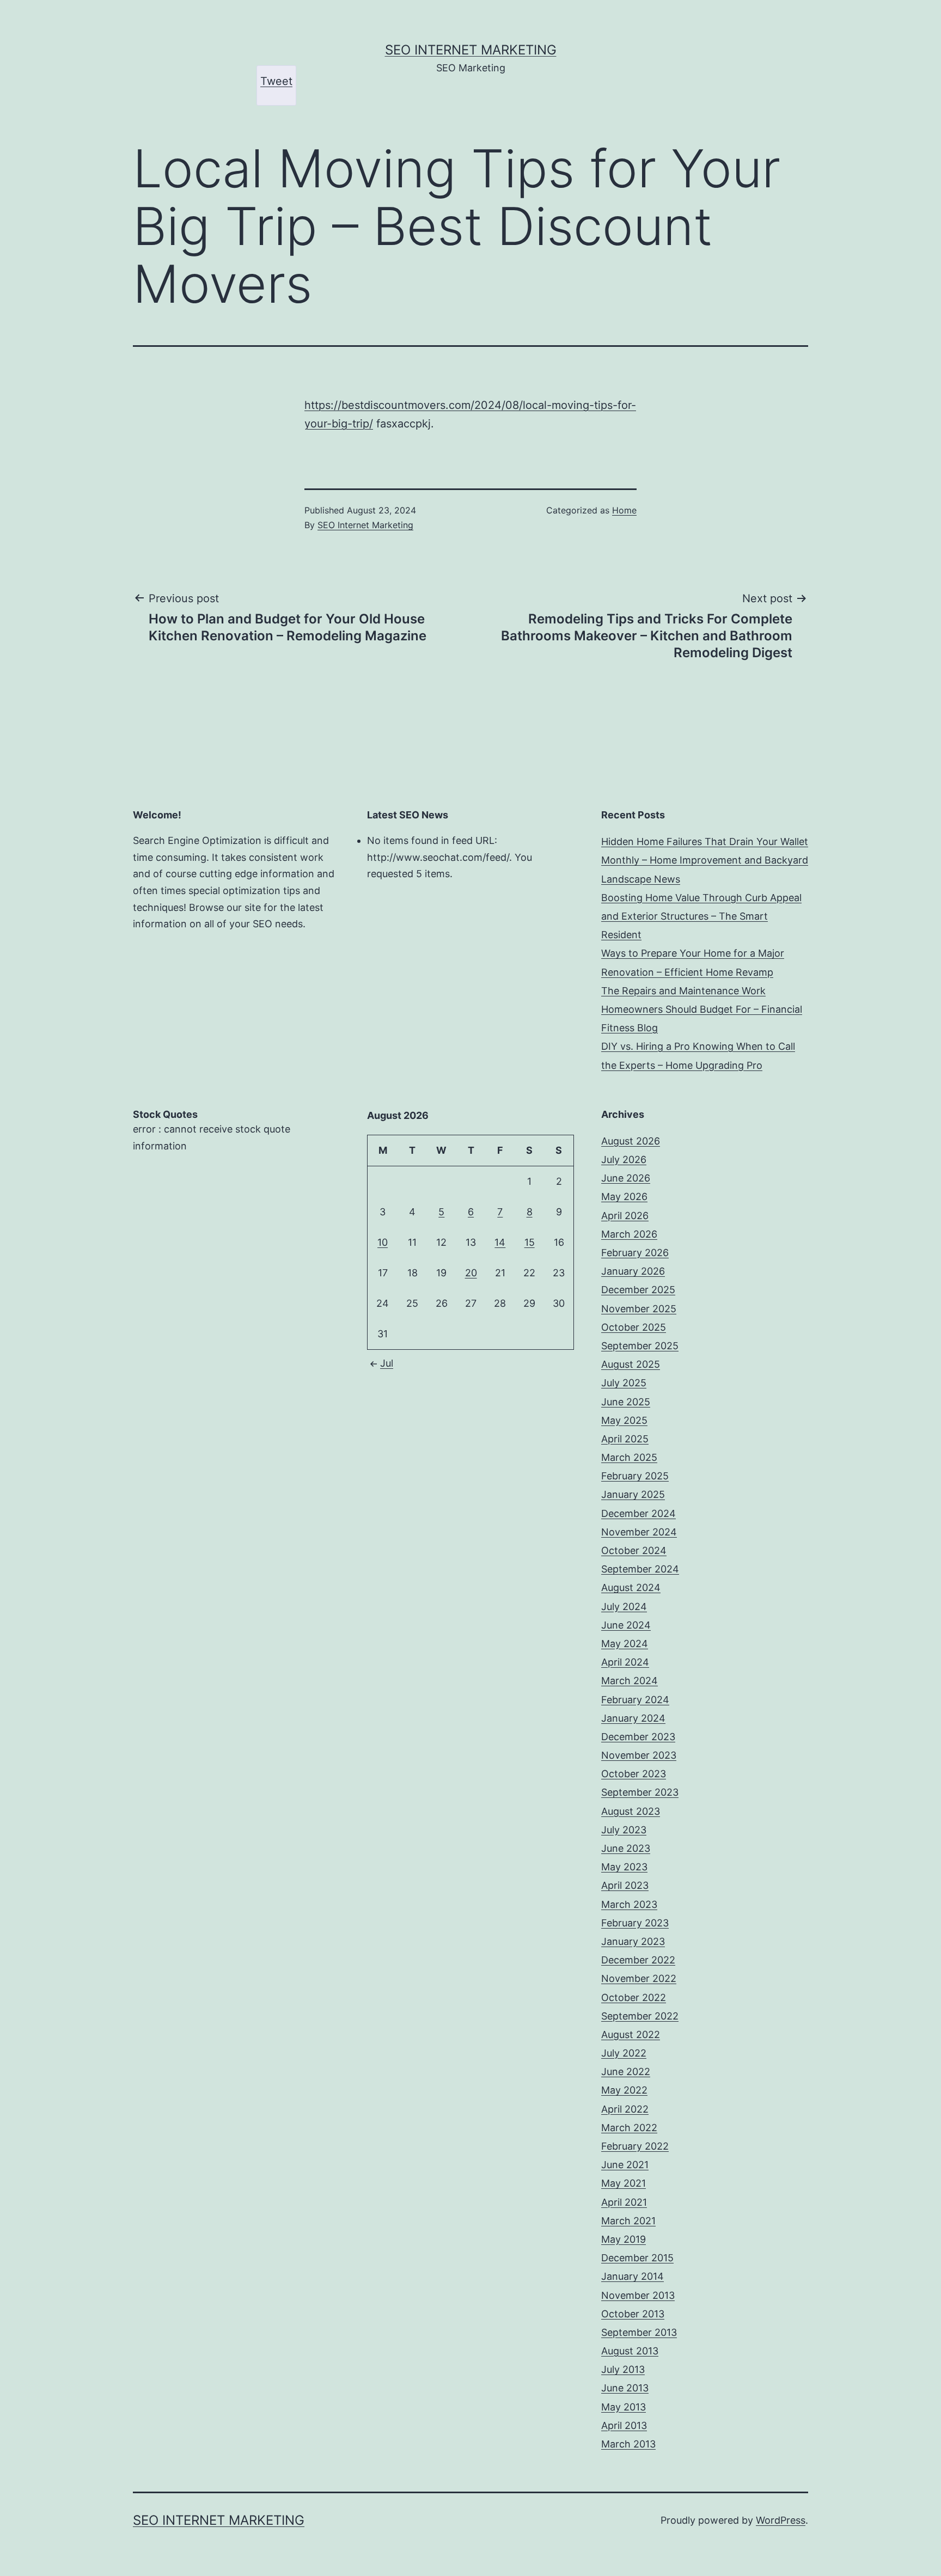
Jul (387, 1363)
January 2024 (633, 1718)
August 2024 (631, 1587)
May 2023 (624, 1867)
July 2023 (624, 1830)
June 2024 (626, 1625)
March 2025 (629, 1457)
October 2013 (633, 2314)
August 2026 (631, 1141)
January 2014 (633, 2276)
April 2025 (625, 1439)
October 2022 (634, 1997)
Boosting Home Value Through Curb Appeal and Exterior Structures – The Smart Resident (701, 916)
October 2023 (634, 1774)
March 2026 (629, 1234)
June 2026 (626, 1178)
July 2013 (623, 2369)
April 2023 (625, 1885)
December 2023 (638, 1737)
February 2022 (635, 2146)
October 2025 (634, 1327)
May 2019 (624, 2239)
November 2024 (639, 1532)
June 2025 (626, 1402)
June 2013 (625, 2388)
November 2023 (639, 1755)
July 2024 (624, 1607)
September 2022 (640, 2016)
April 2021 (624, 2202)
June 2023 (626, 1848)
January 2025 (633, 1494)
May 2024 (625, 1644)
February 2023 (635, 1923)
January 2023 (633, 1941)
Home (624, 510)
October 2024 (634, 1550)
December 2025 (638, 1290)
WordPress (781, 2520)
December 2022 (638, 1960)
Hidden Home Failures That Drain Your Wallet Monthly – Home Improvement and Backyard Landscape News (705, 860)
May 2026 (624, 1197)
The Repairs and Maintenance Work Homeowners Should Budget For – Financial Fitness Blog (702, 1009)
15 (530, 1242)
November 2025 (639, 1309)
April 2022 (625, 2109)
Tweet (276, 81)
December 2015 (637, 2258)
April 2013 (624, 2425)
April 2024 (625, 1662)
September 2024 (640, 1569)
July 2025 (624, 1383)
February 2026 (635, 1253)
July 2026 (624, 1159)
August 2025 (631, 1364)
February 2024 (635, 1700)
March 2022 (629, 2128)
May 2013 (624, 2407)
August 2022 (631, 2035)
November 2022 (639, 1978)
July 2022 (624, 2053)
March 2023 (629, 1904)
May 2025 (624, 1420)
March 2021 (628, 2221)
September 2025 (640, 1346)
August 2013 (630, 2351)
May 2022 (624, 2090)
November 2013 (638, 2295)
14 (500, 1242)
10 (383, 1242)
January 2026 (633, 1271)
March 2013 (628, 2444)
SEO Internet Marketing (471, 50)
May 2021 (624, 2183)
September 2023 (640, 1792)
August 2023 (631, 1811)
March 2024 (630, 1681)
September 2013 (639, 2332)
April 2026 (625, 1216)
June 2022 (626, 2072)
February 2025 (635, 1476)
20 (471, 1273)
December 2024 (638, 1513)
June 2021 (625, 2165)
